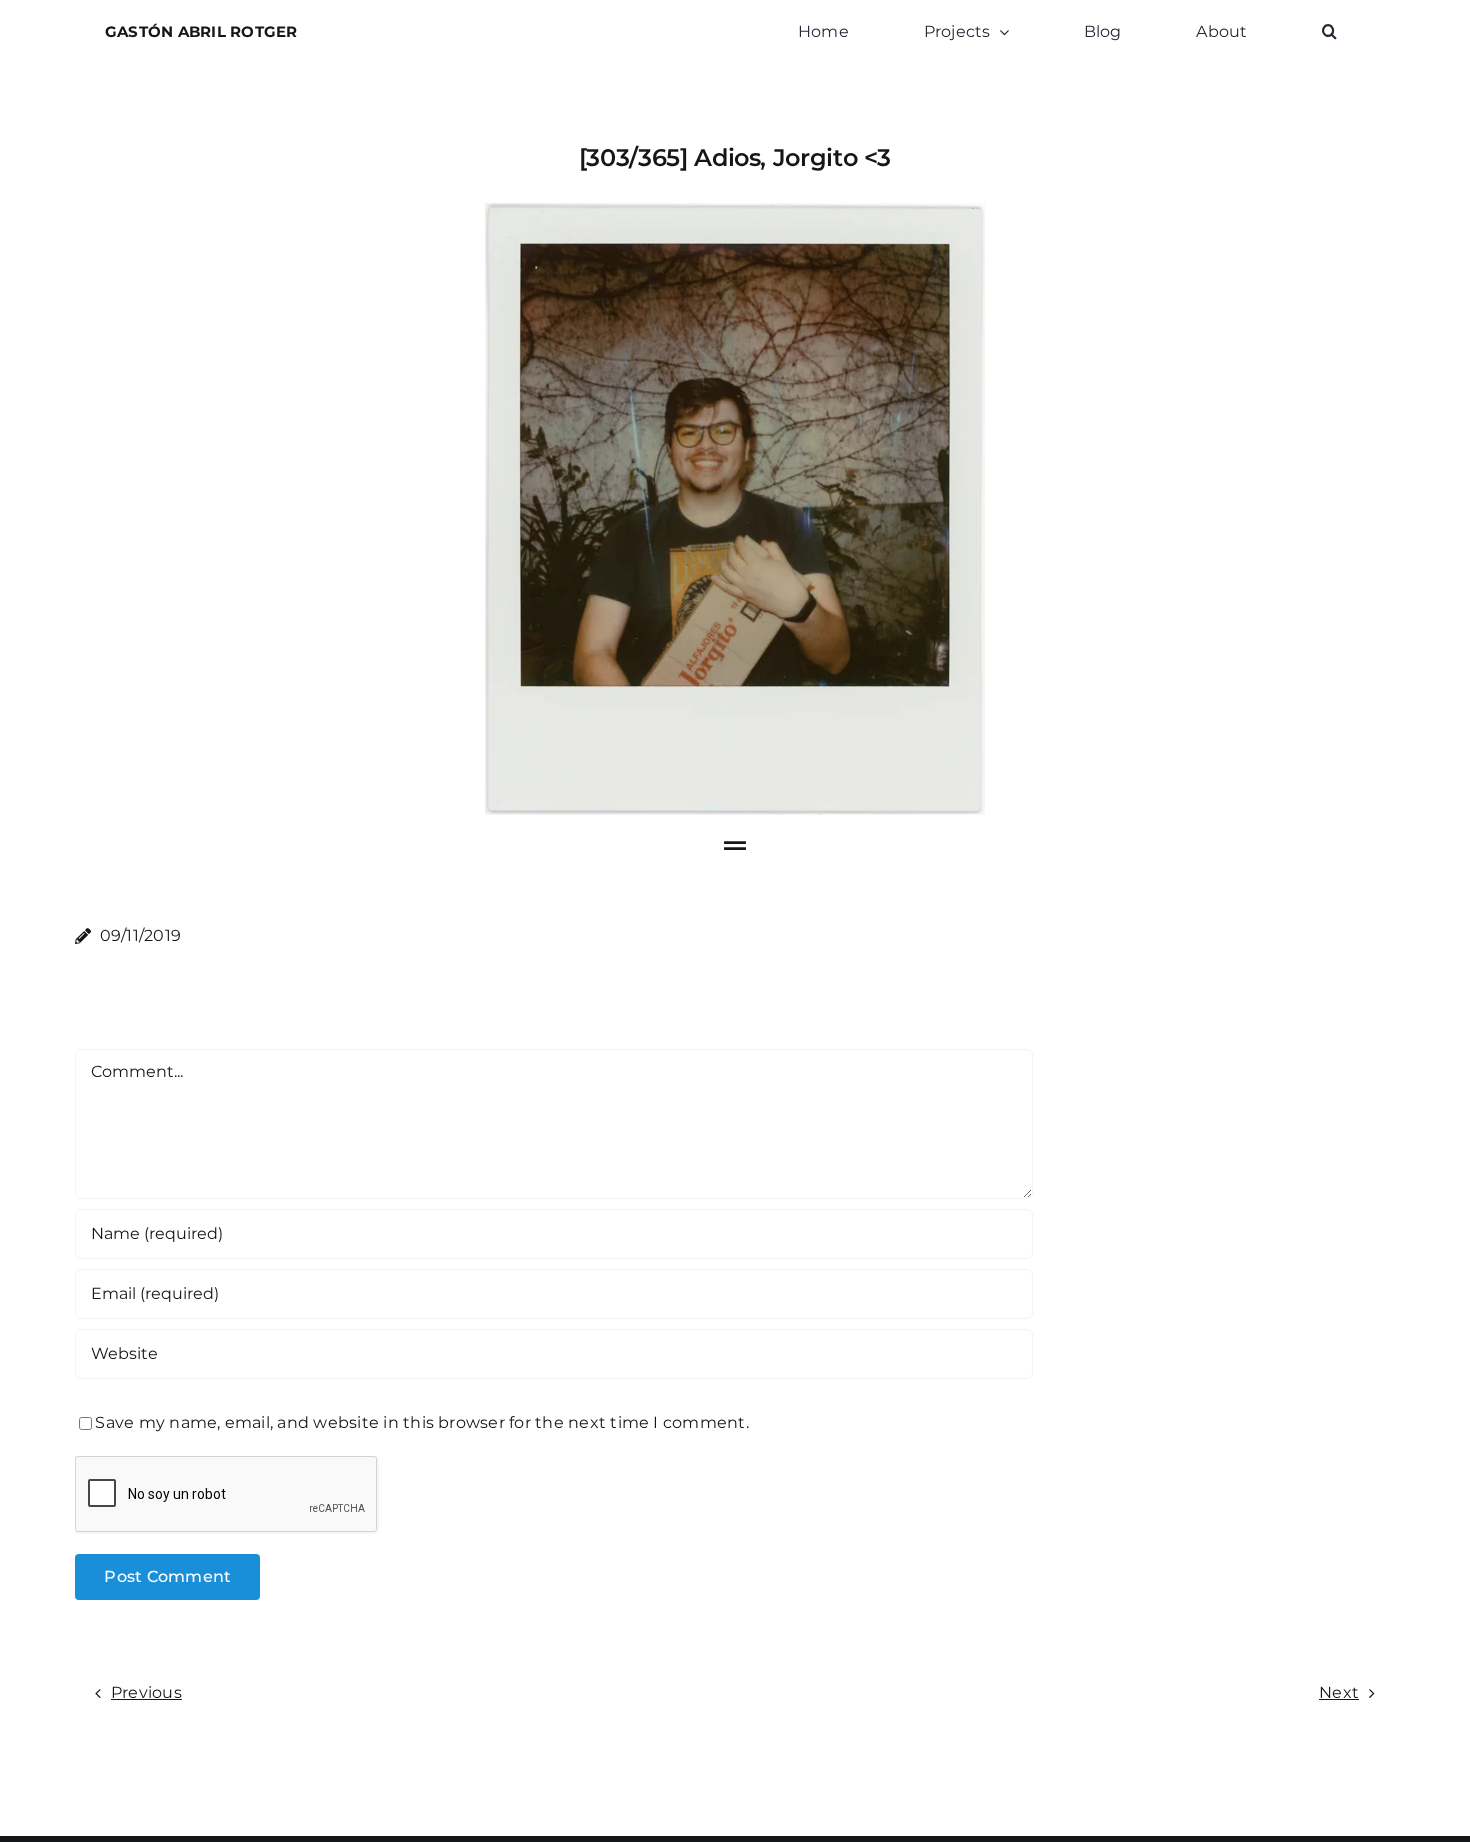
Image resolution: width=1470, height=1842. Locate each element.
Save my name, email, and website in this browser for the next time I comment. (421, 1422)
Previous (146, 1692)
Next (1339, 1692)
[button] (1329, 32)
